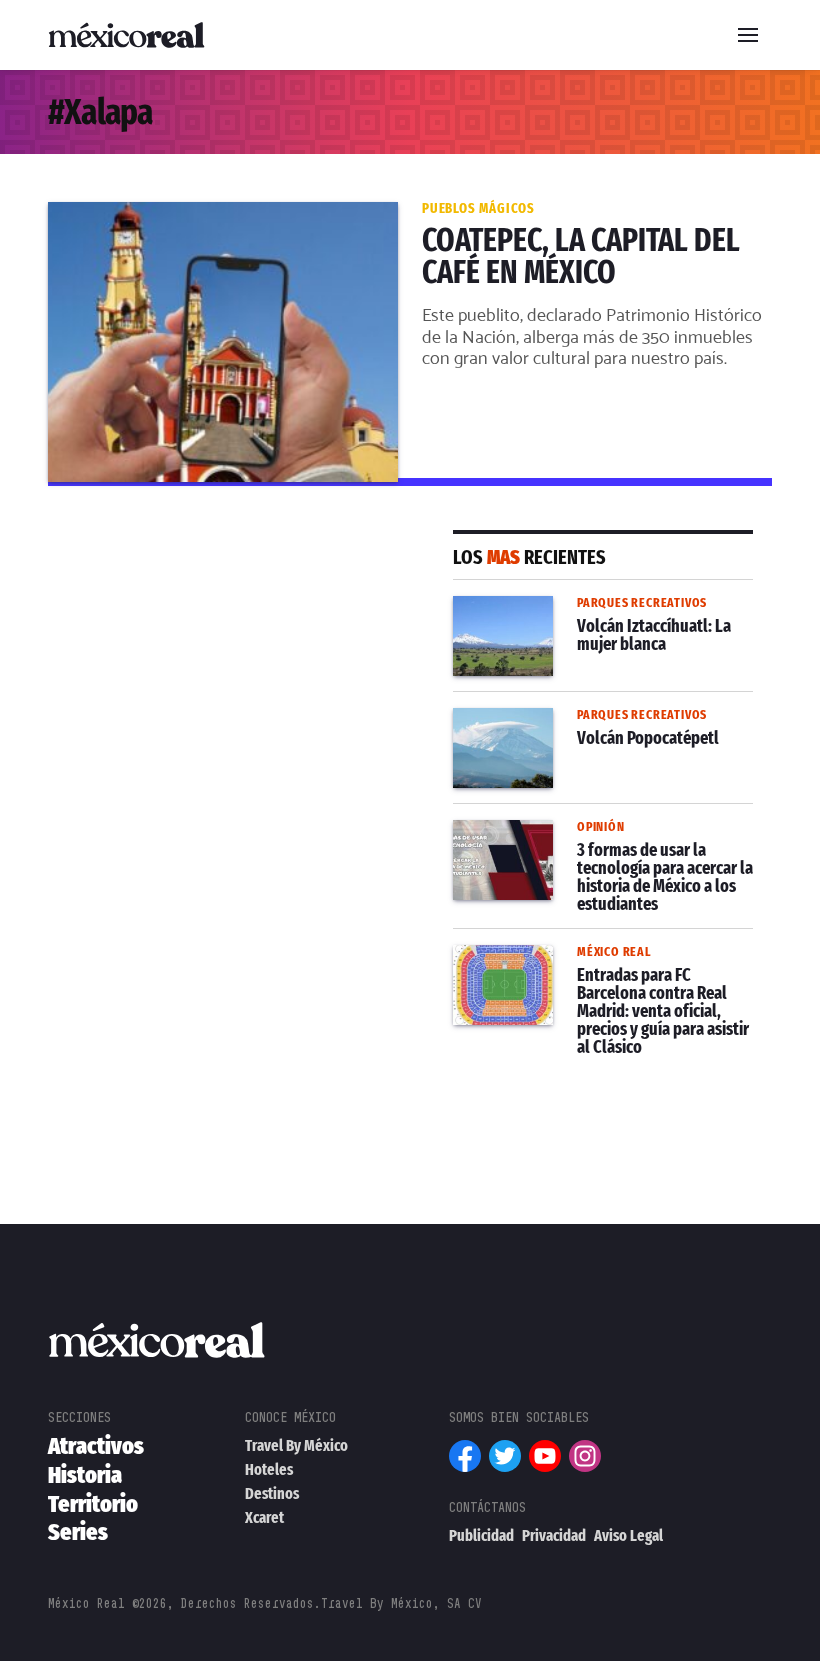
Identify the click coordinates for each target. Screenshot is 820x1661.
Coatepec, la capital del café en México (198, 214)
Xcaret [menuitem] (264, 1517)
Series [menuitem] (78, 1532)
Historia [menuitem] (85, 1475)
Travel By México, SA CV (401, 1603)
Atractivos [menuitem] (96, 1446)
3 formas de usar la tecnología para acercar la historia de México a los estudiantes (588, 856)
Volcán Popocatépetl (532, 720)
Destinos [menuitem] (272, 1493)
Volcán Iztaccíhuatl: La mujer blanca (589, 608)
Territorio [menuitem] (93, 1504)
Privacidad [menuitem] (554, 1535)
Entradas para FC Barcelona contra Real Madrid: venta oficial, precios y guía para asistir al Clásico (588, 981)
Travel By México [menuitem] (296, 1445)
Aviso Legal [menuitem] (628, 1535)
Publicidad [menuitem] (481, 1535)
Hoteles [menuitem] (269, 1469)
